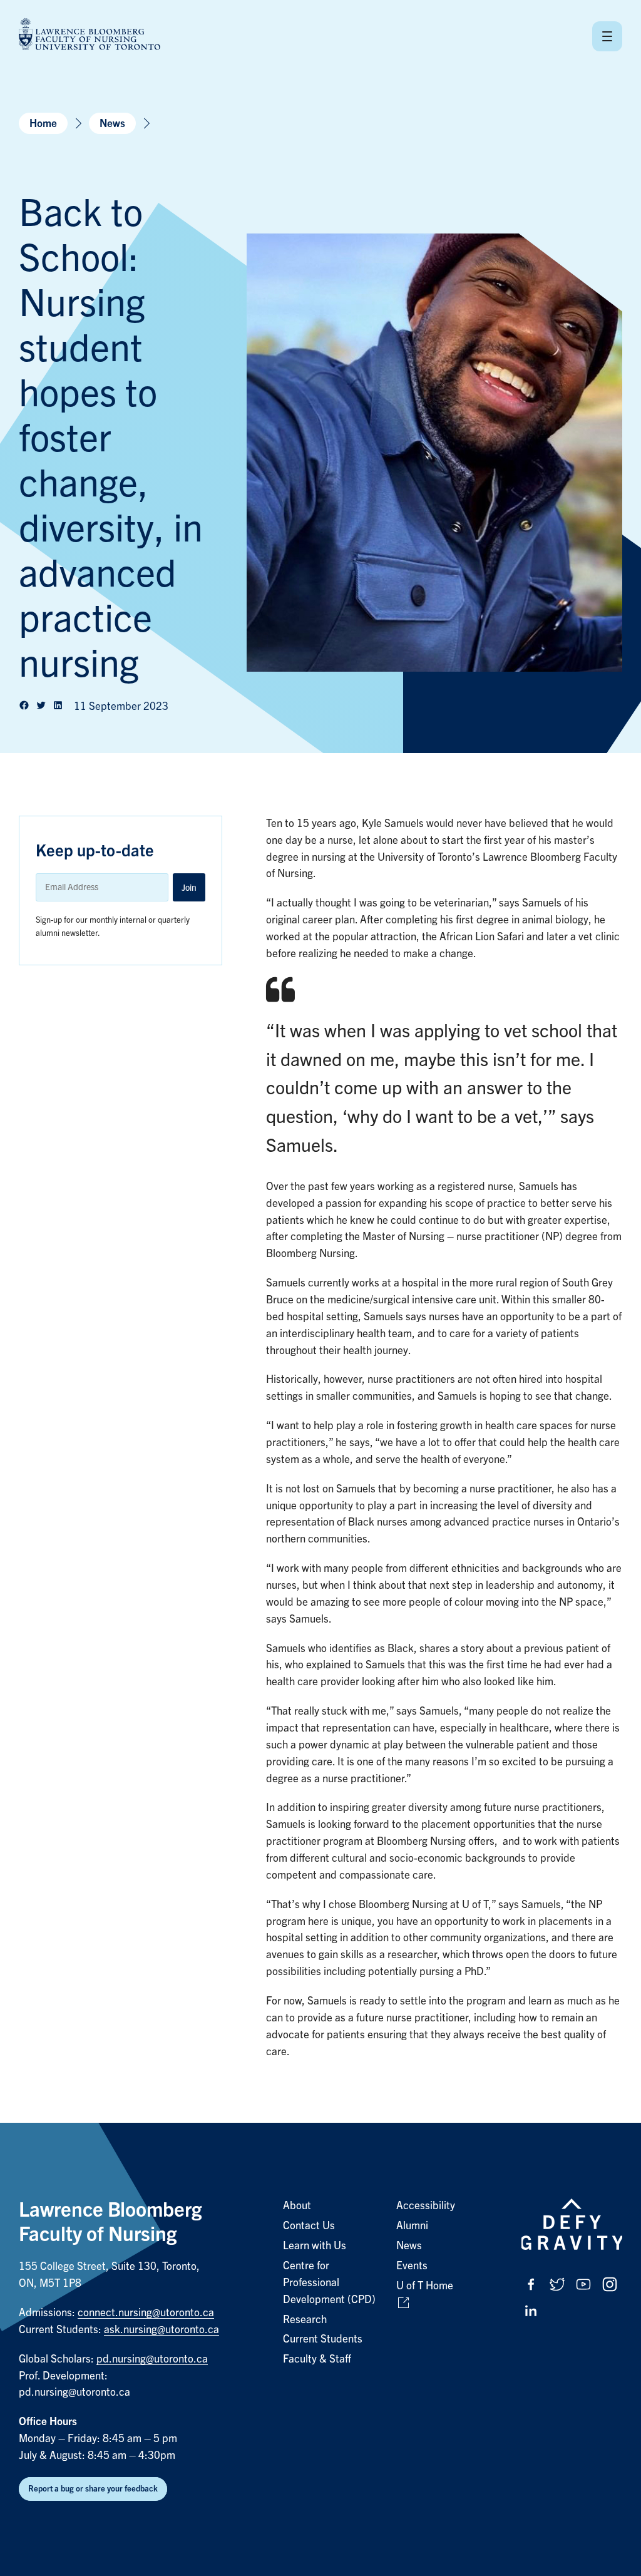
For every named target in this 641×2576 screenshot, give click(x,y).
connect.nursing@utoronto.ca (146, 2313)
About (297, 2206)
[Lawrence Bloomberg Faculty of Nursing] (90, 36)
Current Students (323, 2339)
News (112, 124)
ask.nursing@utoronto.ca (162, 2330)
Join (189, 888)
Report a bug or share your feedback (93, 2489)
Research (305, 2320)
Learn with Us (315, 2246)
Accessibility (426, 2206)
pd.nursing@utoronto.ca (152, 2359)
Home (43, 124)
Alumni (412, 2226)
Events (412, 2266)
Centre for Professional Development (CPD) (329, 2283)
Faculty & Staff (317, 2359)
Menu (607, 36)
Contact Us (309, 2226)
